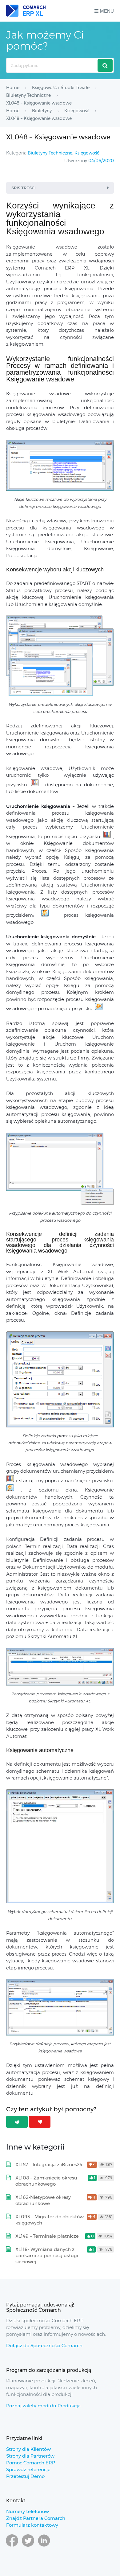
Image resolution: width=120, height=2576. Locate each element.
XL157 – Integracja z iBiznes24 (49, 2164)
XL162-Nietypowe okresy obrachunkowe (43, 2200)
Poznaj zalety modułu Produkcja (43, 2406)
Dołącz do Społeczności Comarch (44, 2346)
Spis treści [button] (24, 188)
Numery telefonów (28, 2511)
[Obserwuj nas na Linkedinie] (44, 2546)
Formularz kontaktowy (32, 2525)
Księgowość (87, 153)
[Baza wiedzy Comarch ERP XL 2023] (26, 11)
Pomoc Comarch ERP (31, 2463)
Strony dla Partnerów (30, 2456)
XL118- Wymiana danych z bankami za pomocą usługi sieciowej (47, 2255)
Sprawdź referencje (28, 2469)
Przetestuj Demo (25, 2476)
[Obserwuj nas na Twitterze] (28, 2546)
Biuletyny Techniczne (50, 153)
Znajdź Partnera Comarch (36, 2518)
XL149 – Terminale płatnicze (47, 2236)
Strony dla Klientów (28, 2449)
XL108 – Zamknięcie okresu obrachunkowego (46, 2181)
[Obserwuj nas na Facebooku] (12, 2546)
